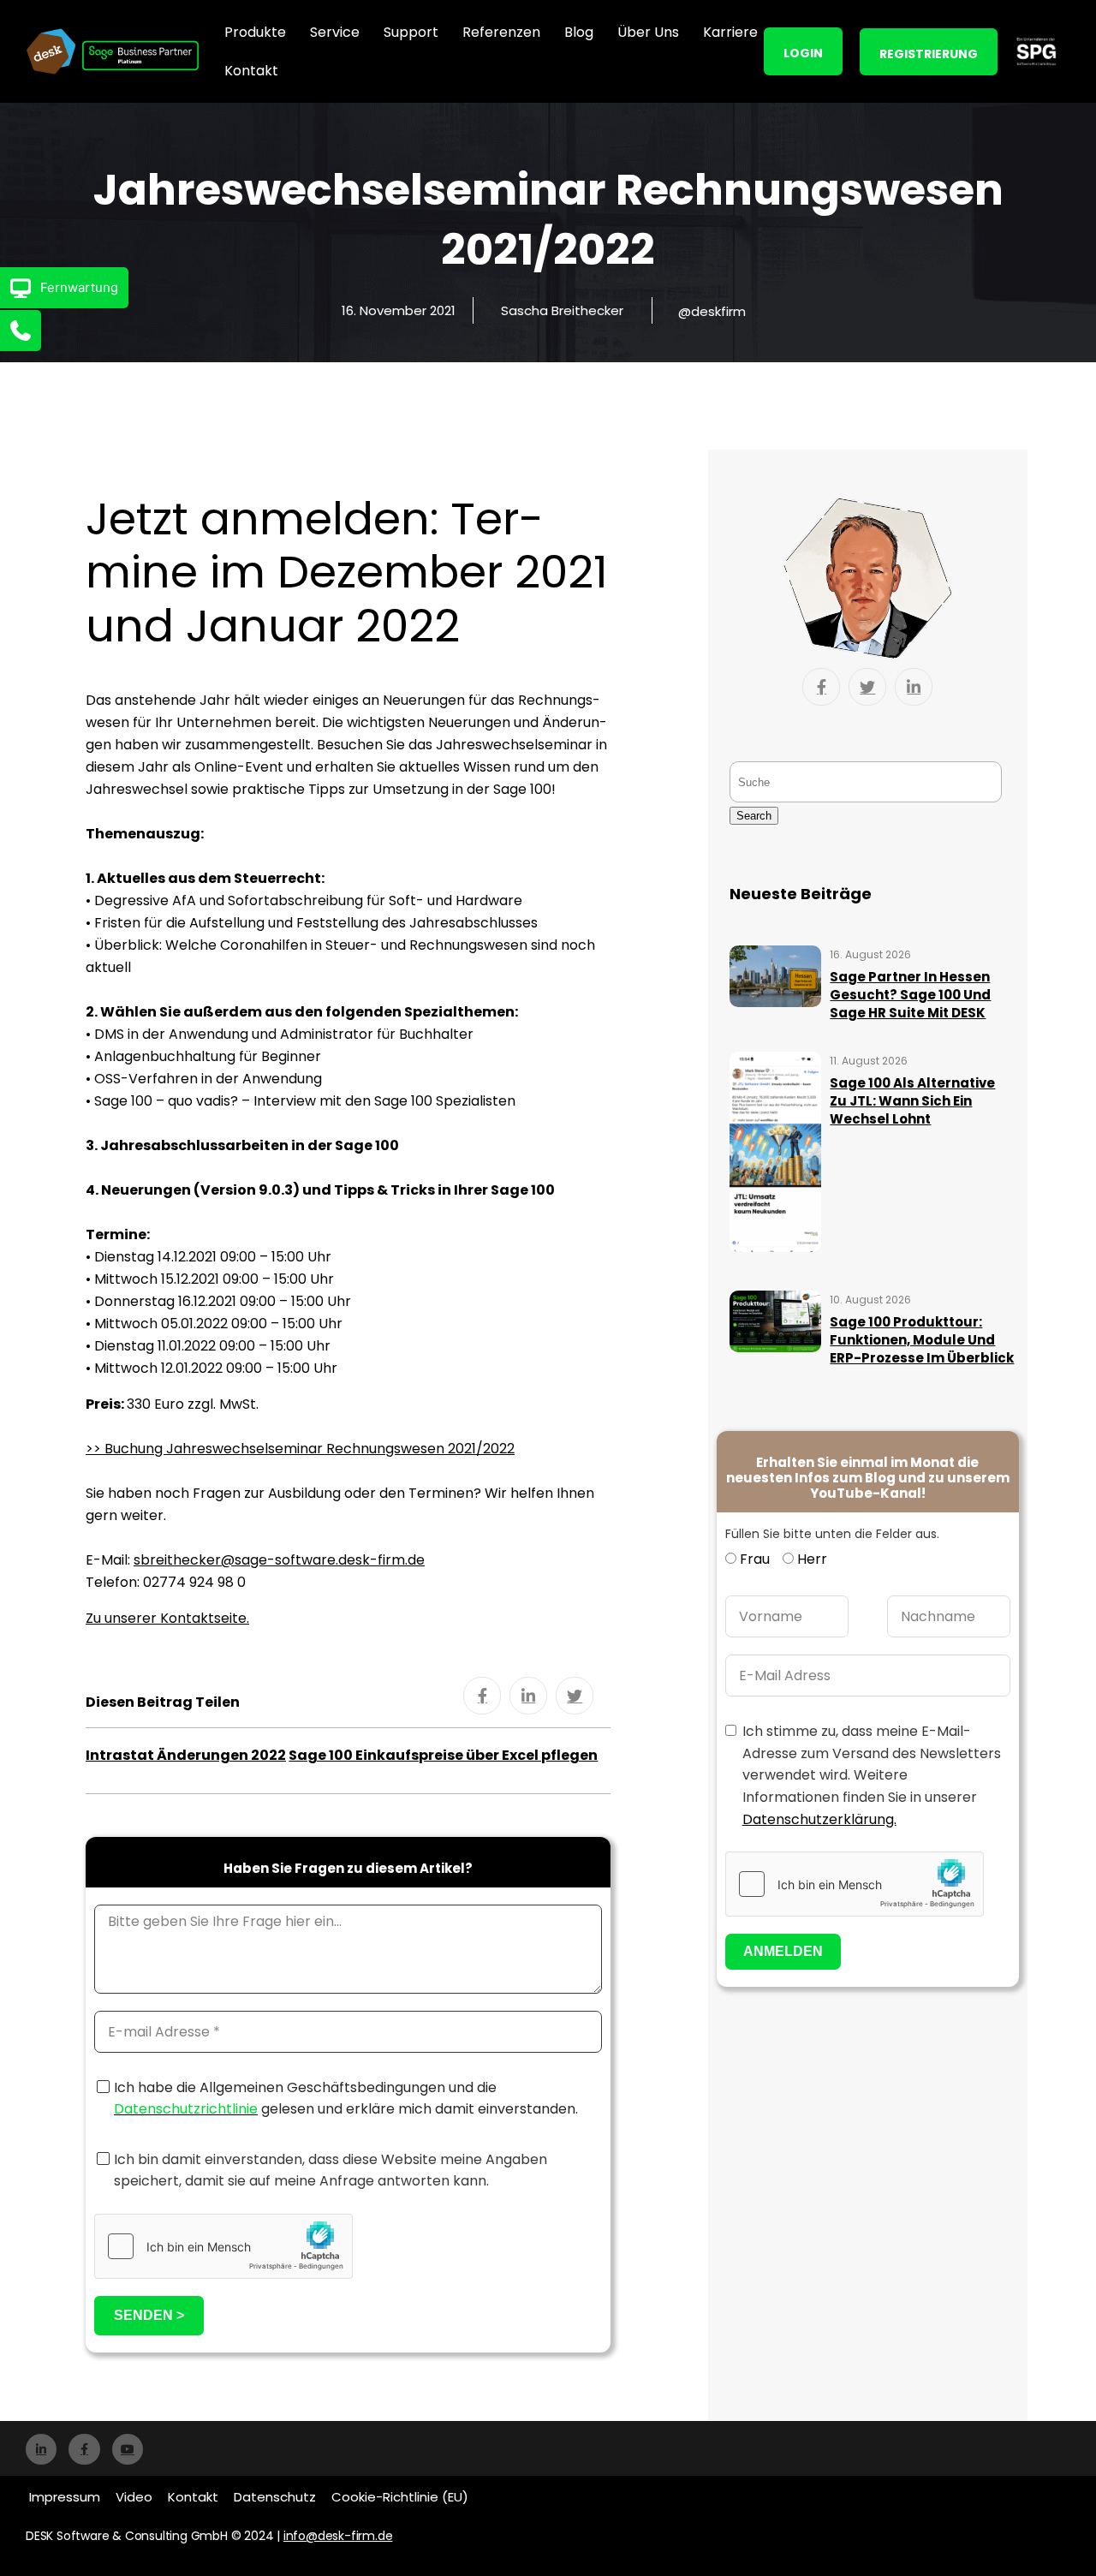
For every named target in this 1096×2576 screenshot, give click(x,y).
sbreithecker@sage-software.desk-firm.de (279, 1560)
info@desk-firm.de (338, 2536)
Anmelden (783, 1951)
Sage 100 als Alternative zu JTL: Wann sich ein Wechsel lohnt (912, 1101)
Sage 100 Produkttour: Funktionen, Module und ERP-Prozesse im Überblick (922, 1340)
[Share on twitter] (575, 1696)
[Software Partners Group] (1036, 51)
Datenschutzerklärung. (819, 1819)
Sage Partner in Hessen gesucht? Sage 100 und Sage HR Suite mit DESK (910, 995)
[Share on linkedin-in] (528, 1696)
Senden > (149, 2315)
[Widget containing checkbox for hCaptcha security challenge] (223, 2246)
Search (754, 816)
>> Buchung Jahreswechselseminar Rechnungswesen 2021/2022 (300, 1449)
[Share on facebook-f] (482, 1696)
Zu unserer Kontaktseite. (167, 1618)
